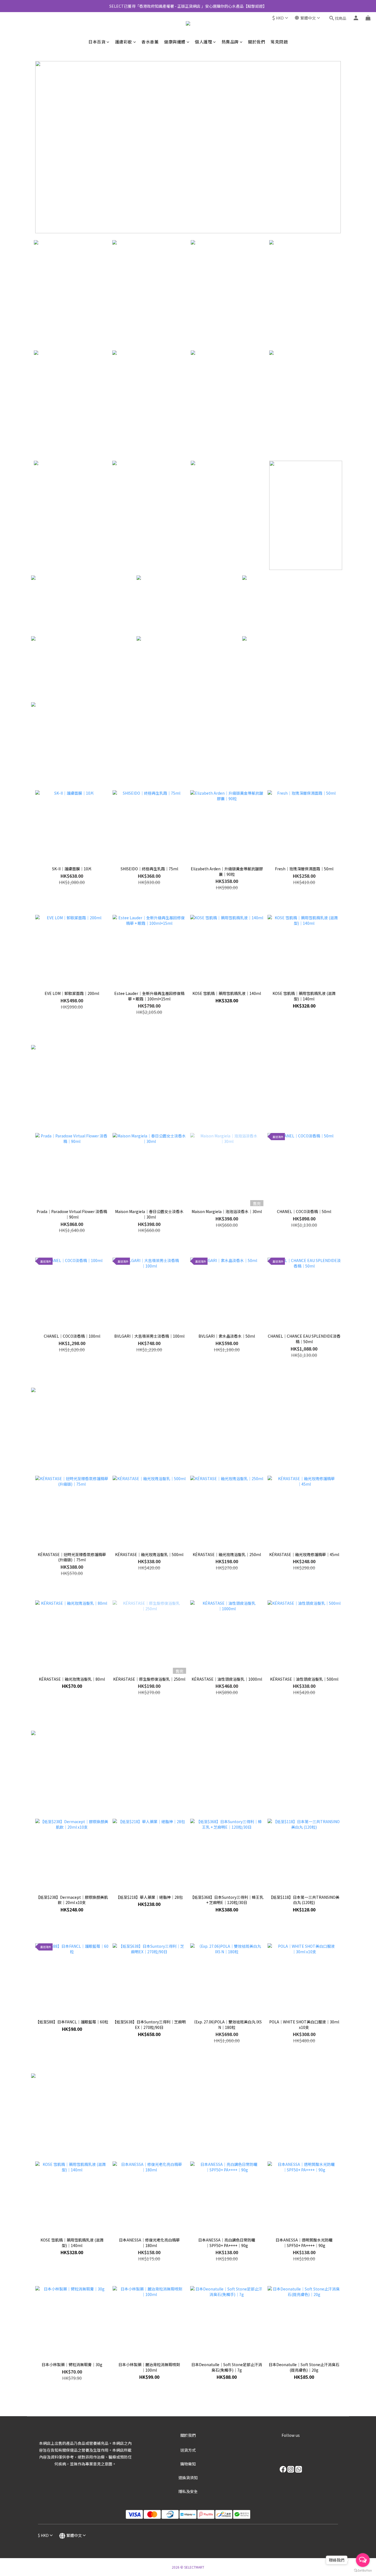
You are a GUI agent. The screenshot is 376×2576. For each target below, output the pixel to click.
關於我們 (257, 42)
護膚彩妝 (124, 42)
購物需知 (188, 2464)
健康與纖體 (175, 42)
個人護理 (203, 42)
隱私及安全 (188, 2491)
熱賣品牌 (230, 42)
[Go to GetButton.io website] (363, 2570)
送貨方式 (188, 2450)
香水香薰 (150, 42)
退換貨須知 (188, 2478)
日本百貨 (97, 42)
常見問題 (279, 42)
